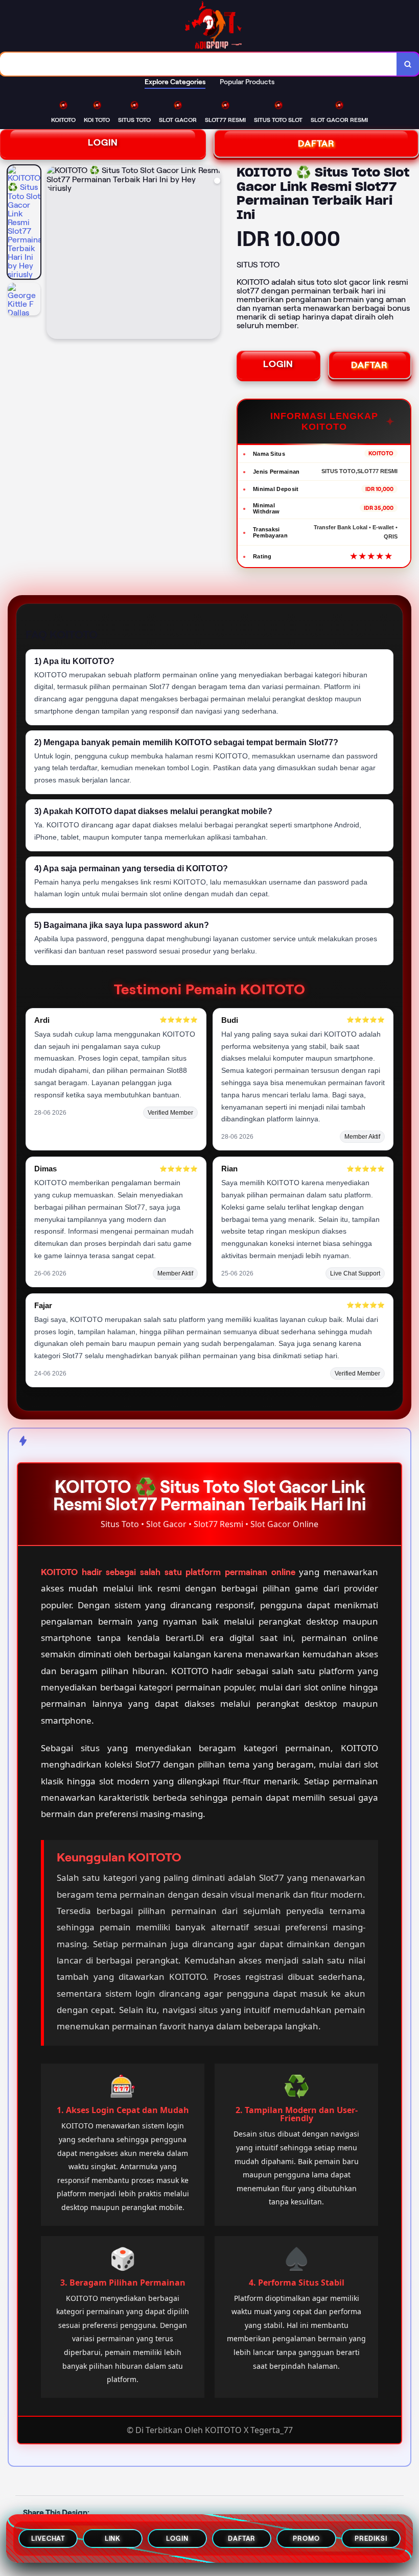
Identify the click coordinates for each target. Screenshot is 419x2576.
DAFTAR (369, 365)
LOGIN (103, 142)
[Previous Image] (55, 254)
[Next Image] (212, 254)
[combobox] (199, 64)
